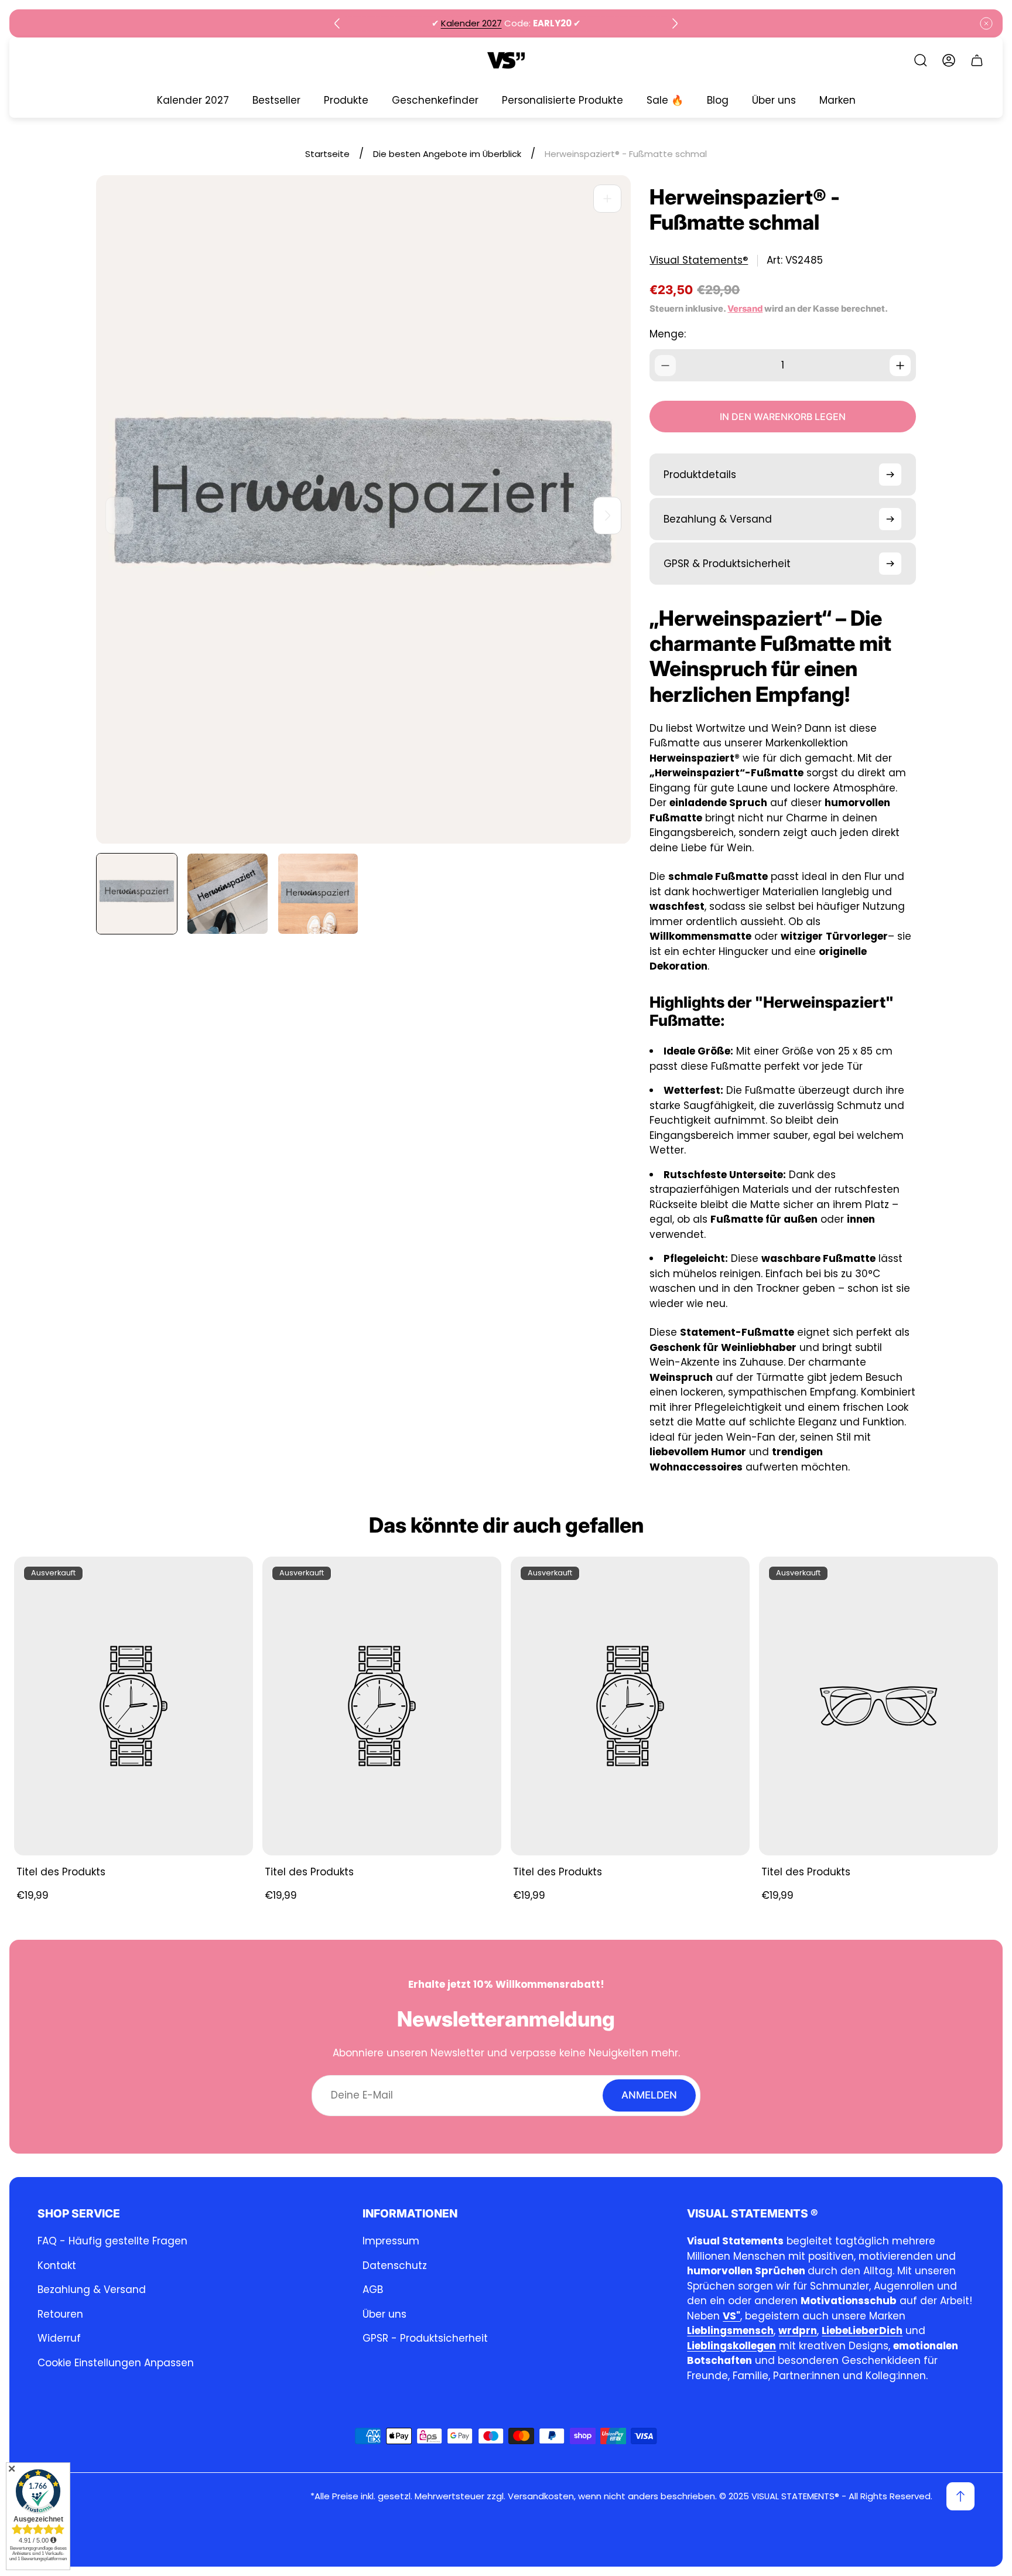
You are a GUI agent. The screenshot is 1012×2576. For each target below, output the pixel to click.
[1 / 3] (137, 894)
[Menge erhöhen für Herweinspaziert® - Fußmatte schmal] (900, 366)
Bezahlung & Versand (92, 2290)
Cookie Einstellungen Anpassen (116, 2363)
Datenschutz (395, 2265)
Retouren (60, 2314)
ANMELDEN (649, 2095)
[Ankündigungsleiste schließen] (986, 23)
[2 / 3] (228, 894)
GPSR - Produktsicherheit (425, 2338)
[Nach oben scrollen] (960, 2496)
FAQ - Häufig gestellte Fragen (112, 2241)
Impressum (391, 2241)
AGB (373, 2290)
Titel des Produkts (61, 1872)
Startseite (327, 154)
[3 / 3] (318, 894)
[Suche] (921, 60)
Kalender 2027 (471, 23)
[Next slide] (675, 23)
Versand (745, 309)
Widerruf (59, 2338)
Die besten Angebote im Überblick (447, 154)
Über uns (384, 2314)
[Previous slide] (337, 23)
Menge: (668, 334)
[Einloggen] (949, 60)
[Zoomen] (607, 199)
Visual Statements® (699, 260)
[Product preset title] (134, 1706)
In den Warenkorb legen (783, 417)
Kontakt (57, 2265)
